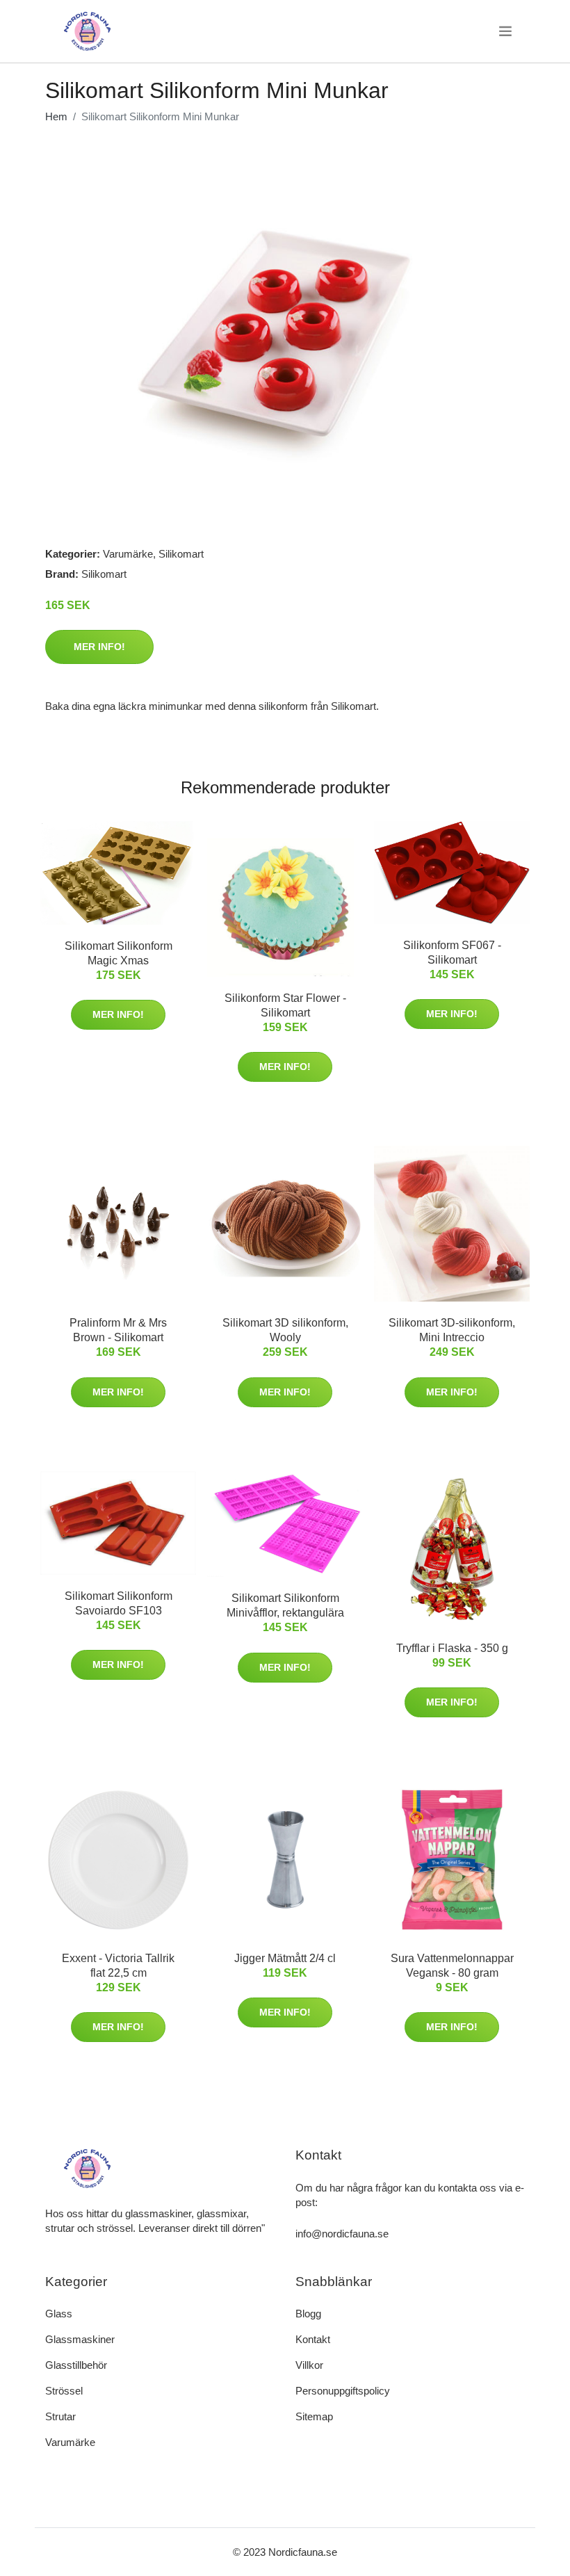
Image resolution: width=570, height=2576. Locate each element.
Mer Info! (99, 647)
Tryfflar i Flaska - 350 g (452, 1648)
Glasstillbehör (76, 2365)
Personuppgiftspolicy (343, 2391)
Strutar (60, 2416)
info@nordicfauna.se (342, 2234)
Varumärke (128, 554)
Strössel (64, 2391)
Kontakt (313, 2339)
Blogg (308, 2314)
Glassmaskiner (80, 2339)
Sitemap (314, 2416)
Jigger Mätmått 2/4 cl (285, 1958)
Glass (59, 2314)
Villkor (309, 2365)
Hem (56, 116)
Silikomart (181, 554)
